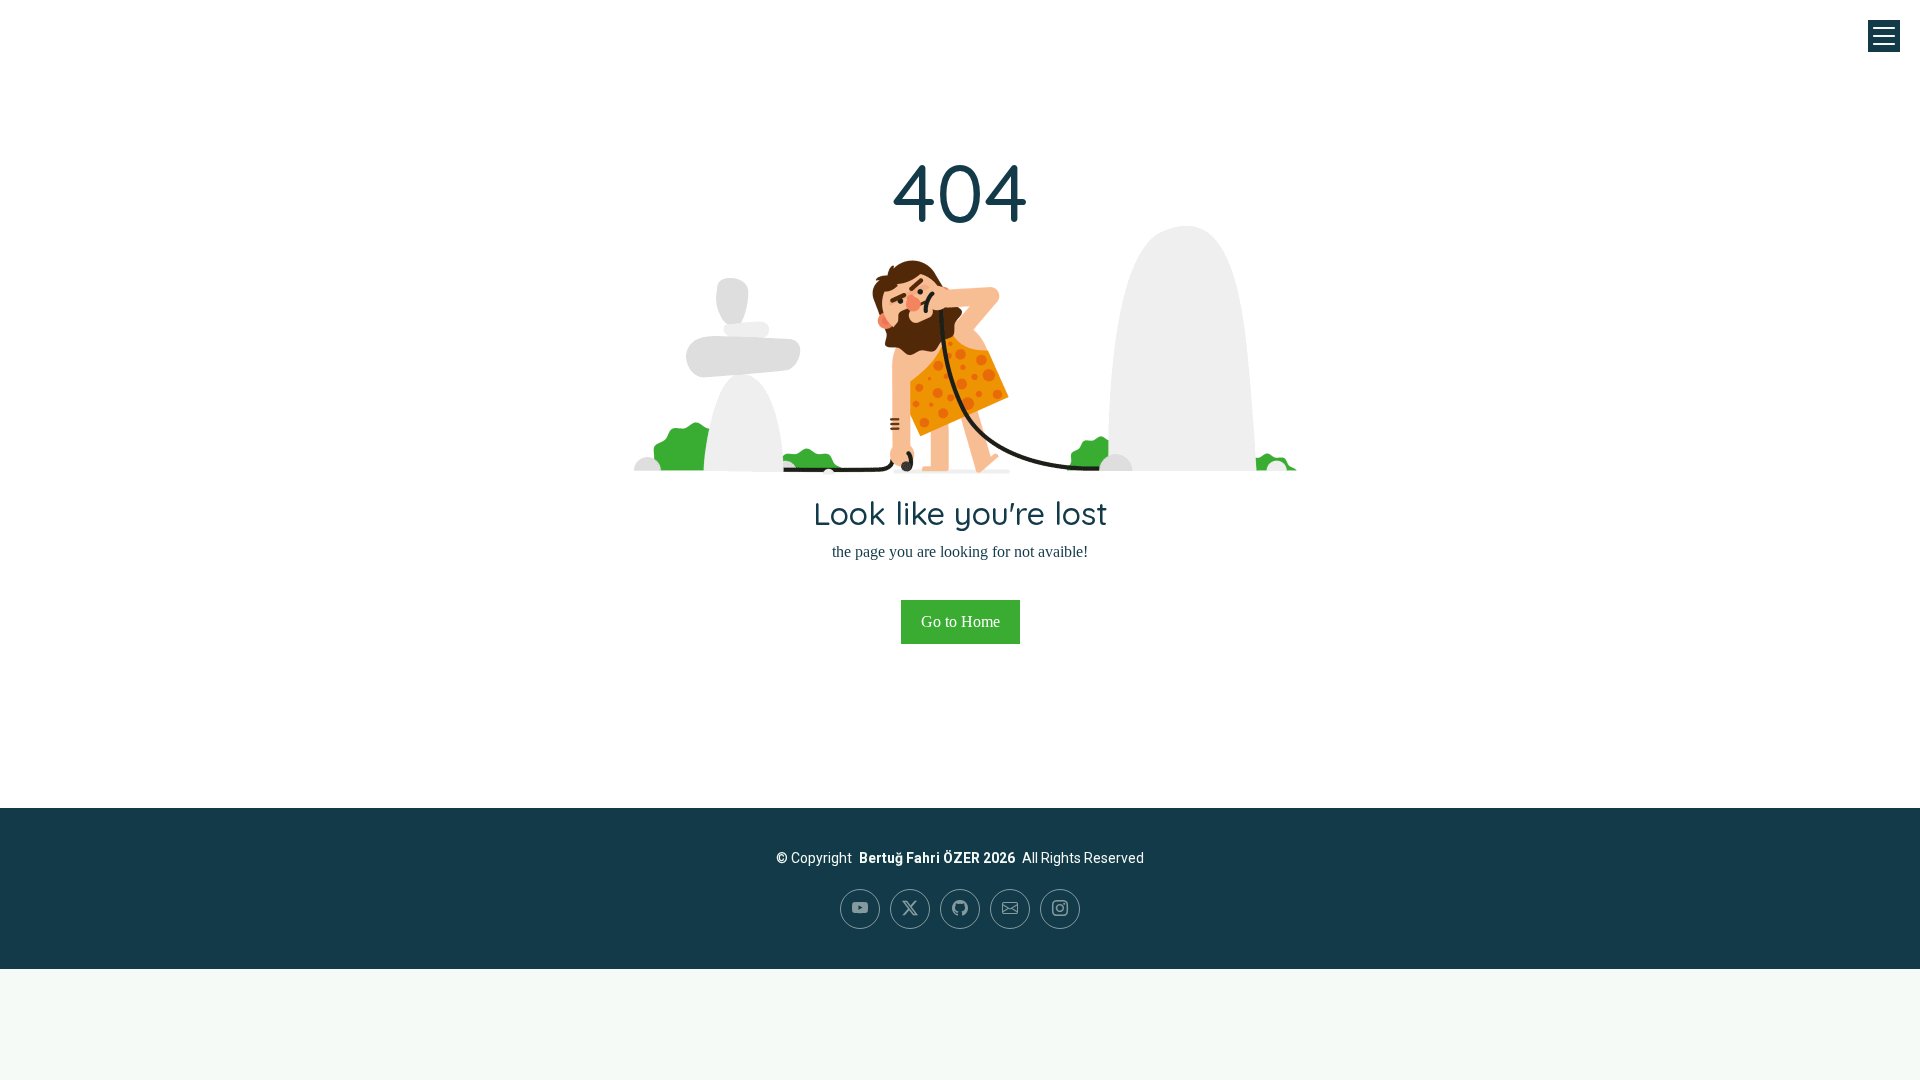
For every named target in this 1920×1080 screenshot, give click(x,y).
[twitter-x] (910, 909)
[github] (960, 909)
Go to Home (960, 621)
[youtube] (860, 909)
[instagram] (1060, 909)
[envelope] (1010, 909)
